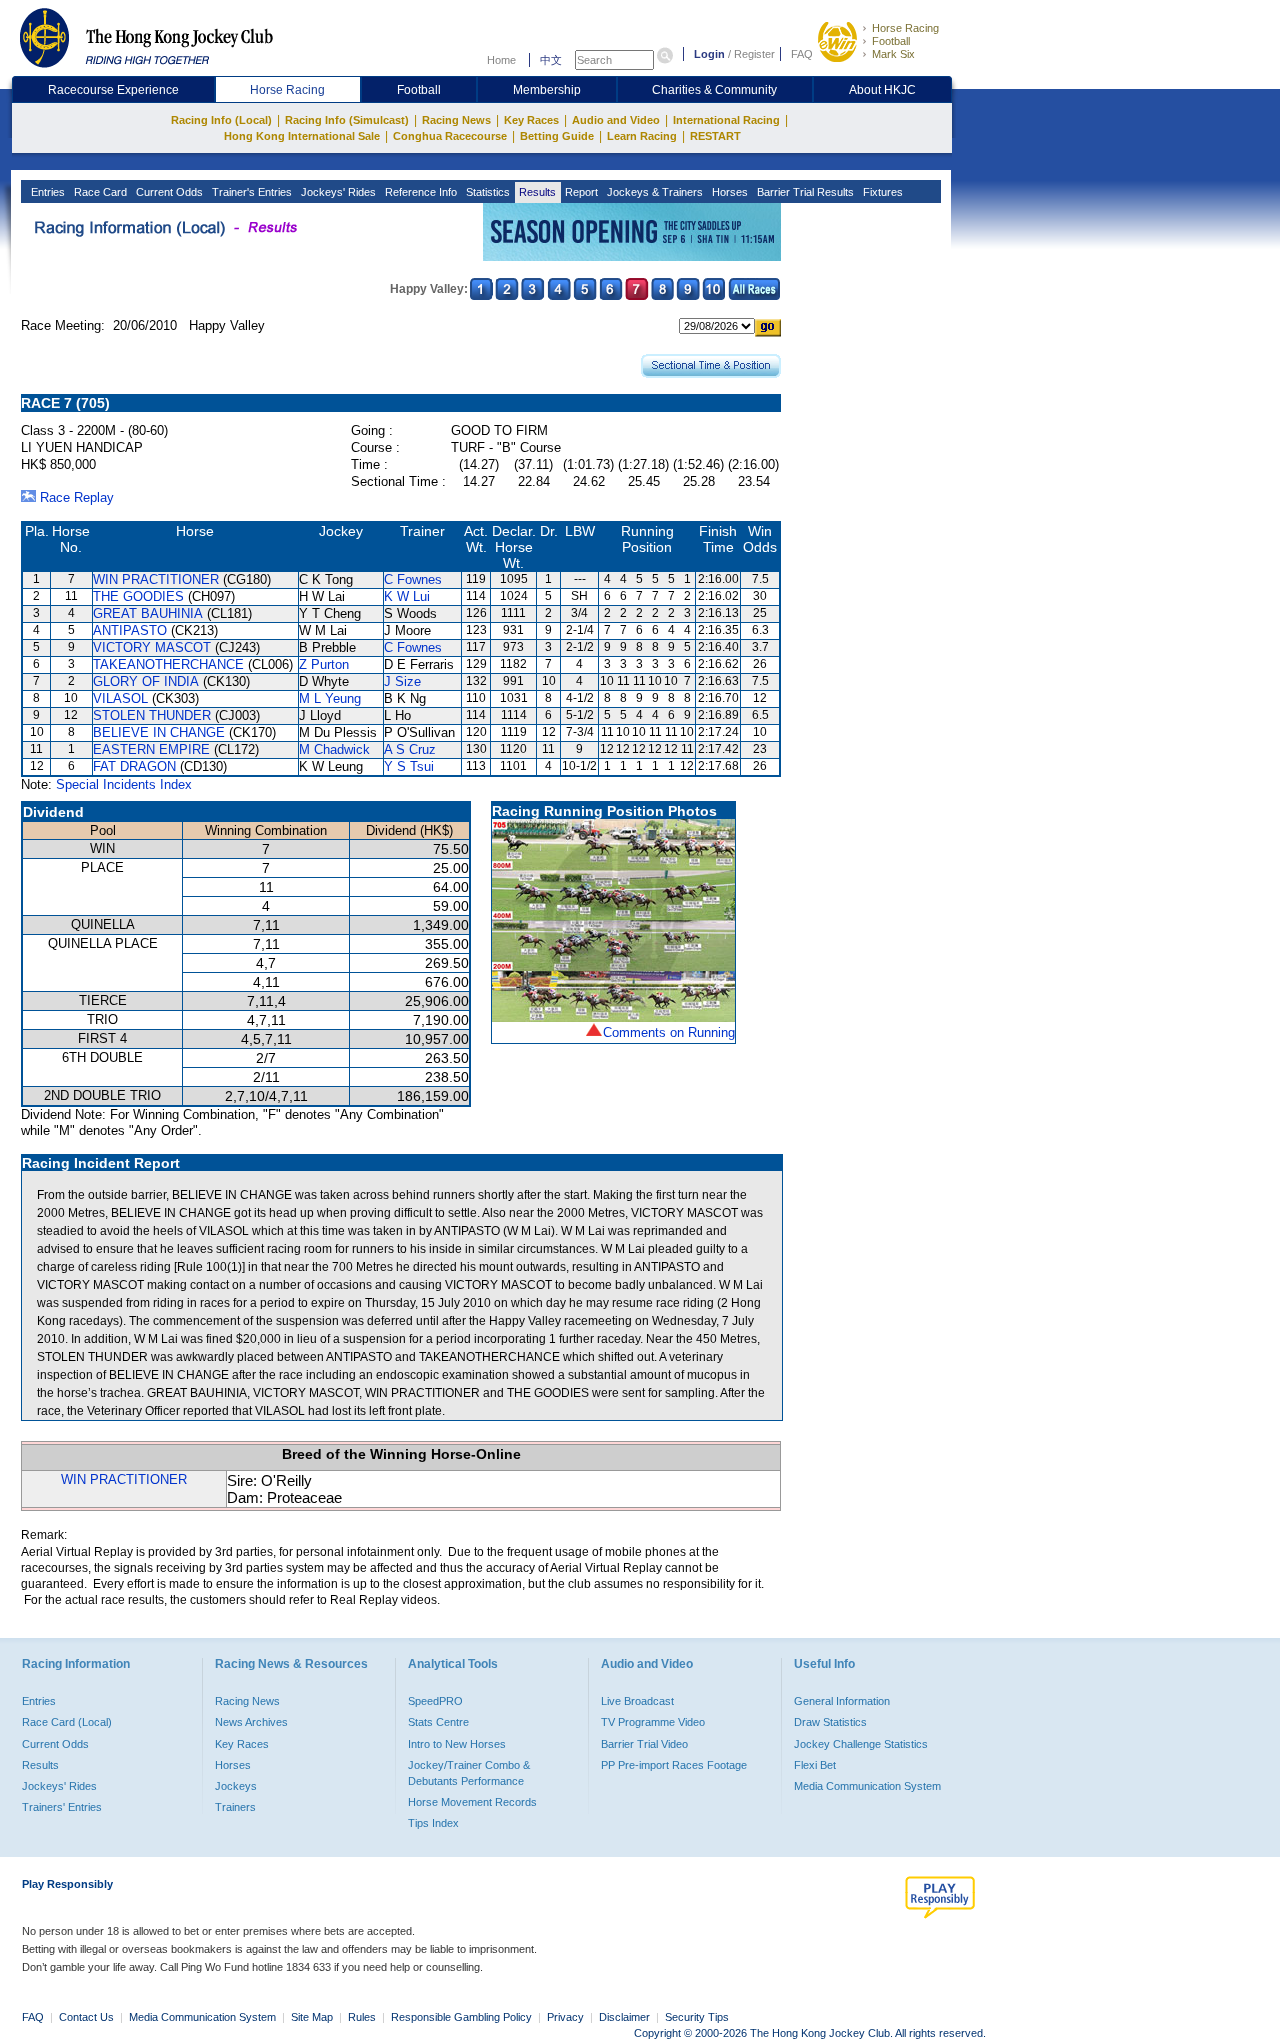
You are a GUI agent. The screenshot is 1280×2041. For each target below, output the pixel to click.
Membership (547, 90)
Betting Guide (557, 136)
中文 (551, 60)
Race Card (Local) (67, 1722)
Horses (728, 192)
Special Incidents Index (124, 784)
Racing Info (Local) (221, 120)
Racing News (456, 120)
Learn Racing (642, 136)
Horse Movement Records (472, 1802)
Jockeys (236, 1786)
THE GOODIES (138, 596)
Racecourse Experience (113, 90)
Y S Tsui (409, 766)
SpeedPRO (435, 1701)
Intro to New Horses (457, 1744)
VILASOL (120, 698)
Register (754, 54)
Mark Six (893, 54)
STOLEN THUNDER (152, 715)
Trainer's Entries (250, 192)
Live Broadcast (637, 1701)
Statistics (486, 192)
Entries (46, 192)
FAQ (802, 54)
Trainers (235, 1807)
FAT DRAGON (134, 766)
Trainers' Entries (62, 1807)
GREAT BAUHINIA (148, 613)
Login (709, 54)
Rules (363, 2017)
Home (501, 60)
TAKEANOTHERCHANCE (168, 664)
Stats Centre (438, 1722)
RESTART (715, 136)
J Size (402, 681)
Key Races (531, 120)
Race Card (99, 192)
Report (580, 192)
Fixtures (881, 192)
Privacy (565, 2017)
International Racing (726, 120)
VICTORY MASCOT (152, 647)
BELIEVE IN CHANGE (159, 732)
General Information (842, 1701)
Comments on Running (669, 1032)
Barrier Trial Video (644, 1744)
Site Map (312, 2017)
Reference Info (419, 192)
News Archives (251, 1722)
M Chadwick (334, 749)
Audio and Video (616, 120)
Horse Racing (905, 28)
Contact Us (86, 2017)
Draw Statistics (830, 1722)
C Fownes (413, 579)
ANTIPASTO (130, 630)
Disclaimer (624, 2017)
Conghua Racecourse (450, 136)
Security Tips (697, 2017)
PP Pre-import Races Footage (674, 1765)
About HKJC (882, 90)
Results (536, 192)
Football (891, 41)
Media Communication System (867, 1786)
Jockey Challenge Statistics (861, 1744)
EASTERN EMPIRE (151, 749)
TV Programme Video (653, 1722)
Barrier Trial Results (804, 192)
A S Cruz (410, 749)
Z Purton (324, 664)
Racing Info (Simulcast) (347, 120)
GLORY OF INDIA (146, 681)
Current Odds (168, 192)
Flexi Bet (815, 1765)
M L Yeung (330, 698)
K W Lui (407, 596)
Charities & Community (714, 90)
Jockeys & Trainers (653, 192)
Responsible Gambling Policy (461, 2017)
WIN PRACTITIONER (156, 579)
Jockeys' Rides (337, 192)
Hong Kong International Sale (302, 136)
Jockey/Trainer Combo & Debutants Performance (469, 1773)
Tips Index (433, 1823)
